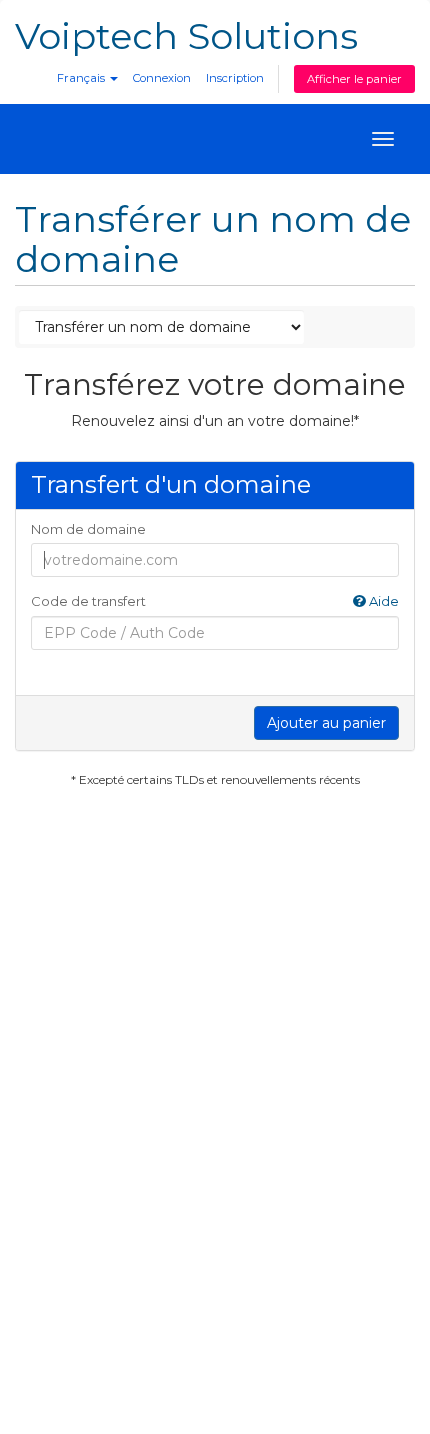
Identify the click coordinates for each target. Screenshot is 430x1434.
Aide (382, 601)
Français (82, 78)
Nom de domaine (88, 529)
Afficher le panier (354, 79)
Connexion (162, 78)
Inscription (235, 78)
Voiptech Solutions (186, 36)
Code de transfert (215, 601)
